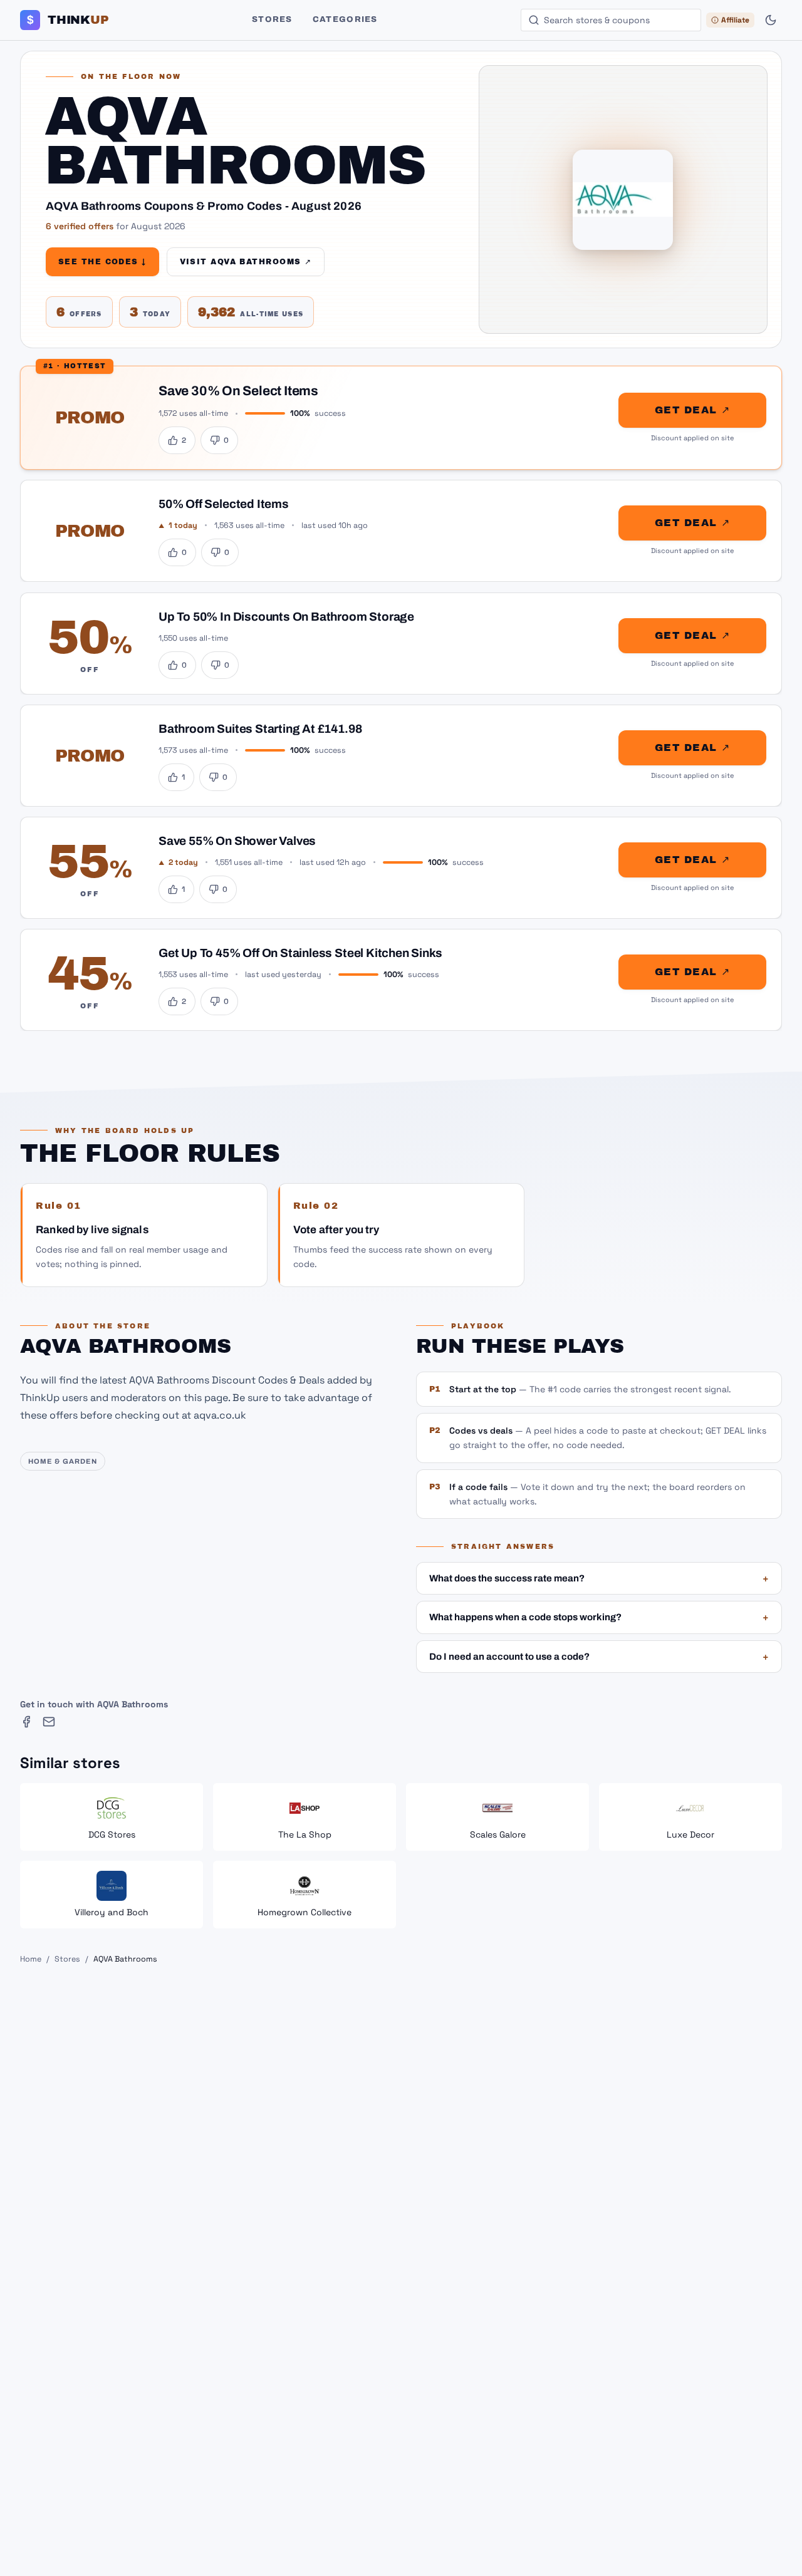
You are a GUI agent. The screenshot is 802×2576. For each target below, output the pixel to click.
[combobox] (611, 20)
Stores (272, 19)
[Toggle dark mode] (771, 20)
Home (31, 1959)
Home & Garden (63, 1461)
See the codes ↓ (102, 262)
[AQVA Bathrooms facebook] (26, 1722)
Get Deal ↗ (692, 410)
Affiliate (735, 20)
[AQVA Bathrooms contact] (49, 1722)
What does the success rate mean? (599, 1578)
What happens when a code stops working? (599, 1617)
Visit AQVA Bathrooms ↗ (246, 262)
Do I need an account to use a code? (599, 1657)
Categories (345, 19)
